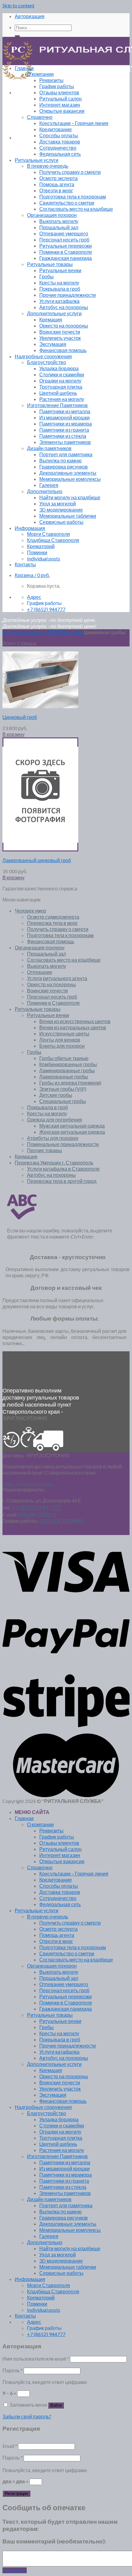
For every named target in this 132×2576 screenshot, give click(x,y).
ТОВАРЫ (57, 632)
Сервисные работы (61, 522)
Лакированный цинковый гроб (37, 860)
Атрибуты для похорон (53, 1138)
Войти (56, 2405)
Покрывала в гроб (60, 289)
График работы (57, 86)
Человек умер (30, 911)
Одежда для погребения (54, 1119)
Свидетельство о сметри (67, 203)
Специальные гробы (63, 1101)
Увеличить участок (60, 338)
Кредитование (56, 129)
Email (10, 2446)
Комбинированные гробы (68, 1064)
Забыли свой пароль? (27, 2416)
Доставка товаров (60, 141)
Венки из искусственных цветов (75, 1021)
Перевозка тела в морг (52, 923)
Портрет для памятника (66, 454)
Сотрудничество (58, 148)
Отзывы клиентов (59, 92)
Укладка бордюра (59, 368)
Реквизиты (51, 80)
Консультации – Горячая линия (74, 123)
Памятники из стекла (63, 436)
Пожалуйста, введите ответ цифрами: (45, 2382)
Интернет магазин (60, 105)
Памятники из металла (65, 411)
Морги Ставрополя (49, 534)
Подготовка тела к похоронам (73, 196)
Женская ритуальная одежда (72, 1132)
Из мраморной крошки (64, 417)
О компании (40, 74)
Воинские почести (60, 332)
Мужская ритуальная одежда (72, 1126)
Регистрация (16, 2494)
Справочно (40, 117)
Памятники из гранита (64, 430)
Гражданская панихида (66, 258)
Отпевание (40, 972)
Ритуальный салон (60, 98)
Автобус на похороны (64, 307)
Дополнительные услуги (54, 313)
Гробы (47, 276)
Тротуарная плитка (61, 387)
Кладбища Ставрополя (53, 540)
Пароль (13, 2370)
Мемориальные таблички (68, 516)
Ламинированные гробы (67, 1070)
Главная (24, 68)
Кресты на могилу (59, 283)
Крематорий (41, 546)
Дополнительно (45, 491)
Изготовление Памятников (57, 405)
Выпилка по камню (60, 460)
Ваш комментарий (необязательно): (54, 2541)
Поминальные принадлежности (63, 1144)
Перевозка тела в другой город (62, 1181)
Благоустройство (47, 362)
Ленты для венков (60, 1040)
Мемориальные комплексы (70, 479)
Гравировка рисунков (64, 467)
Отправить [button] (15, 2570)
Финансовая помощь (63, 350)
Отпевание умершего (64, 233)
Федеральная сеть (60, 154)
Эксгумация (53, 344)
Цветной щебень (58, 393)
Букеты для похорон (62, 1046)
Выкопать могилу (59, 221)
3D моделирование (61, 510)
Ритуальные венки (60, 270)
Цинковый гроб (20, 717)
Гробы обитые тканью (64, 1058)
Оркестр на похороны (64, 326)
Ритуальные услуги (37, 160)
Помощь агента (57, 184)
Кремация (51, 319)
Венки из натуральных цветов (73, 1027)
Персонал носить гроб (64, 240)
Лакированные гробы (64, 1076)
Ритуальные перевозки (66, 246)
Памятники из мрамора (66, 424)
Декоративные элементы (68, 473)
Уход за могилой (58, 503)
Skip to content (18, 5)
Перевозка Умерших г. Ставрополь (54, 1162)
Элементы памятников (65, 442)
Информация (30, 528)
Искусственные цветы (64, 1033)
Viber (8, 1484)
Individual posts (44, 558)
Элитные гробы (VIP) (63, 1089)
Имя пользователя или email (36, 2359)
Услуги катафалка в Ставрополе (63, 1169)
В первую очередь (48, 166)
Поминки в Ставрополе (66, 252)
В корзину (14, 734)
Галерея (49, 485)
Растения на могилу (62, 399)
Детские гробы (56, 1095)
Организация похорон (52, 215)
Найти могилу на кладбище (70, 497)
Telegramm (27, 1484)
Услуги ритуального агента (57, 978)
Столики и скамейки (62, 374)
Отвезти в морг (56, 190)
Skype (47, 1484)
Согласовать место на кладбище (76, 209)
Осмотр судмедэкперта (53, 917)
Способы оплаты (59, 135)
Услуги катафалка (59, 301)
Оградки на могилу (60, 381)
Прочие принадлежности (68, 295)
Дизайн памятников (49, 448)
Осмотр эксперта (58, 178)
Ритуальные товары (50, 264)
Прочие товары (45, 1150)
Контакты (25, 564)
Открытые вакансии (62, 111)
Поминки (37, 552)
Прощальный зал (59, 227)
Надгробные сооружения (43, 356)
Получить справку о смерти (70, 172)
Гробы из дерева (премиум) (70, 1083)
